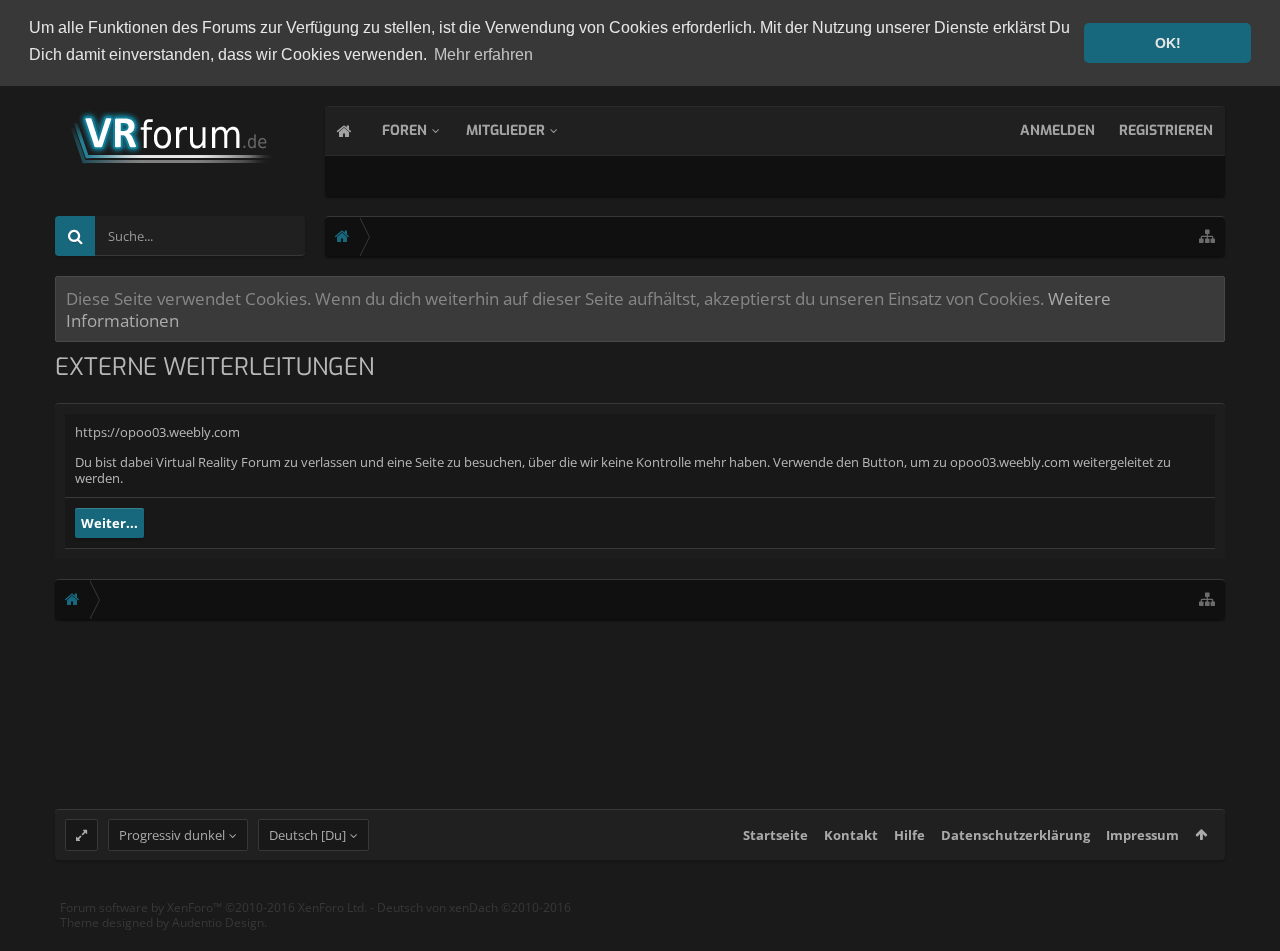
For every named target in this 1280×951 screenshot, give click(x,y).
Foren (404, 130)
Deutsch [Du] (307, 835)
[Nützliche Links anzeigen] (1207, 236)
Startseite (775, 835)
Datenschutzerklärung (1015, 835)
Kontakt (851, 835)
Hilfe (909, 835)
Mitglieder (505, 130)
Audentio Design (218, 922)
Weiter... (109, 523)
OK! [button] (1168, 43)
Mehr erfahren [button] (483, 54)
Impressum (1142, 835)
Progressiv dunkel (172, 835)
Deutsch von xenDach (474, 907)
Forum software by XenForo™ (213, 907)
